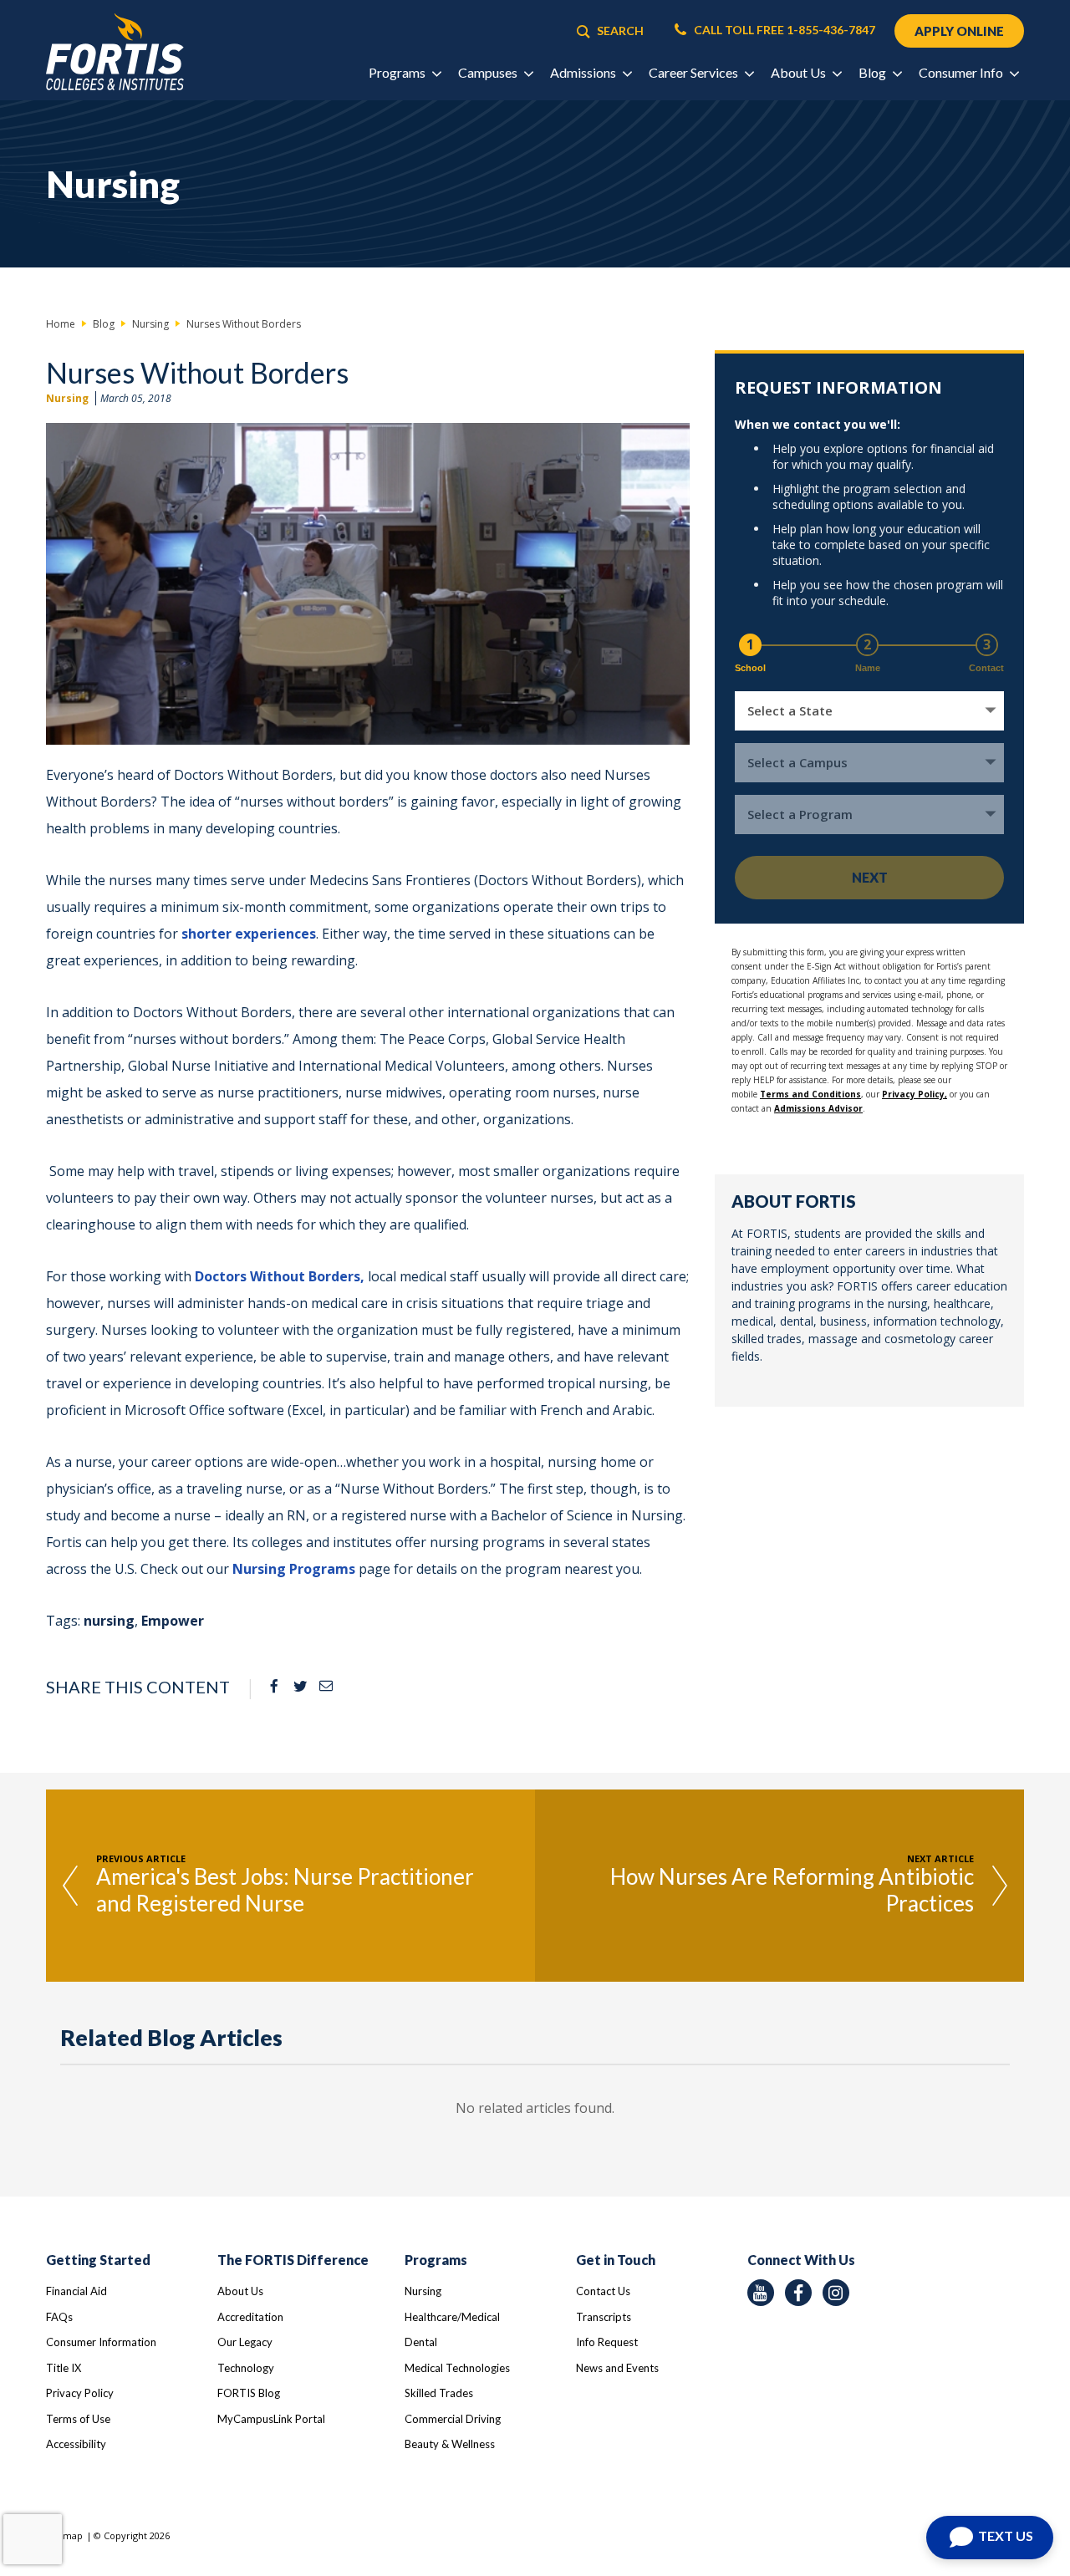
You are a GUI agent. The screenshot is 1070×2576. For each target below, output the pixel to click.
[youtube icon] (761, 2293)
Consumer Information (101, 2342)
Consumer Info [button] (962, 72)
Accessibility (76, 2444)
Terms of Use (78, 2419)
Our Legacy (245, 2342)
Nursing (67, 398)
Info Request (607, 2342)
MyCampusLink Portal (271, 2419)
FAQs (59, 2317)
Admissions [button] (584, 72)
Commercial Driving (453, 2419)
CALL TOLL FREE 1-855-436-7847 (783, 30)
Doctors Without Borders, (280, 1276)
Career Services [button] (695, 72)
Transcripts (604, 2317)
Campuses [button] (489, 72)
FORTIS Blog (249, 2393)
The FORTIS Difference (293, 2260)
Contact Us (603, 2291)
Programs (436, 2260)
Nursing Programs (294, 1569)
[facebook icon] (798, 2293)
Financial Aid (76, 2291)
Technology (246, 2368)
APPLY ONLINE (959, 31)
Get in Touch (616, 2260)
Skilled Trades (439, 2393)
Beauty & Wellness (450, 2444)
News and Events (617, 2368)
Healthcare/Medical (452, 2317)
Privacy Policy (80, 2393)
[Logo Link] (115, 52)
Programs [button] (398, 72)
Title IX (64, 2368)
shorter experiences (249, 934)
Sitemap (64, 2535)
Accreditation (250, 2317)
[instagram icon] (836, 2293)
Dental (421, 2342)
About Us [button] (800, 72)
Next (870, 877)
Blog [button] (874, 72)
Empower (173, 1621)
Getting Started (98, 2260)
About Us (240, 2291)
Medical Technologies (457, 2368)
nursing (109, 1621)
